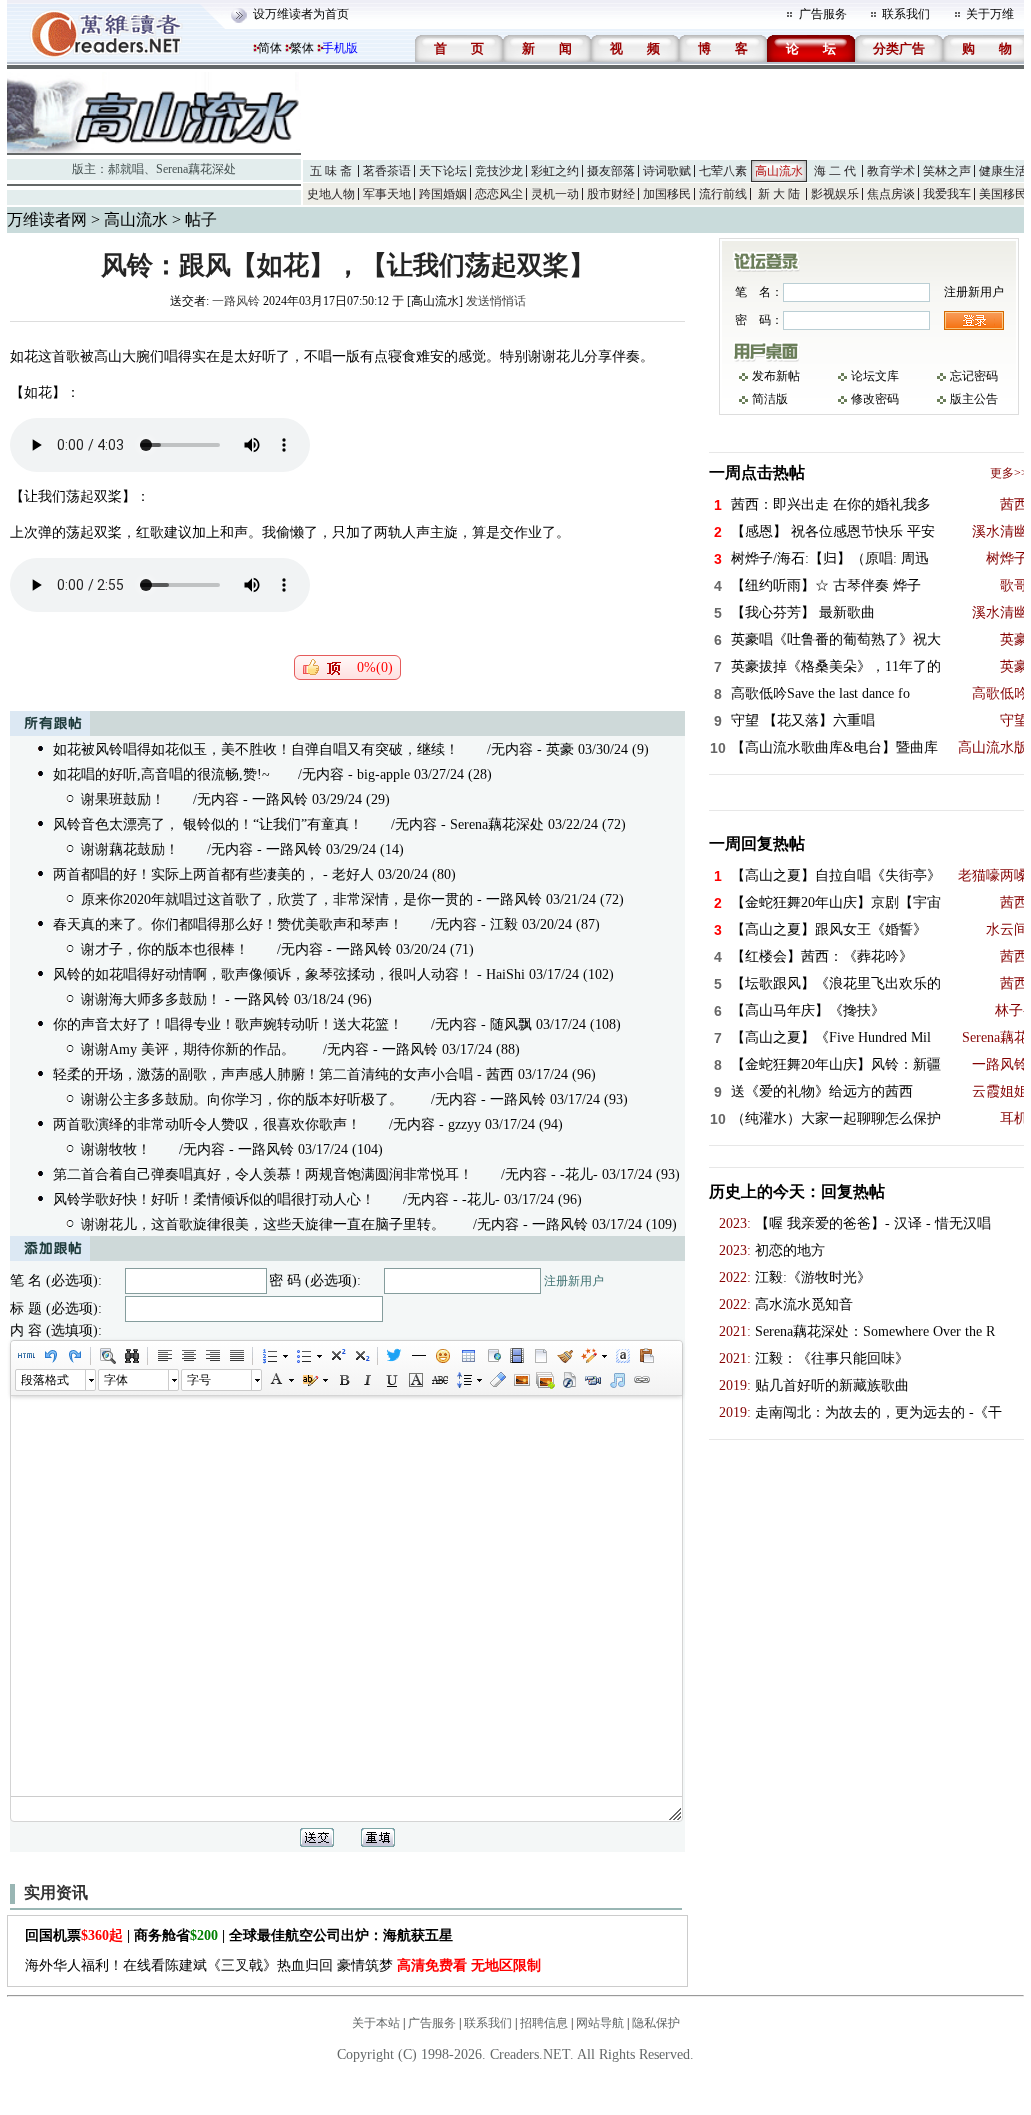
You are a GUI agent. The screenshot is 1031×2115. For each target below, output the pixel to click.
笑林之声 (947, 171)
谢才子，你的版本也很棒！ (165, 949)
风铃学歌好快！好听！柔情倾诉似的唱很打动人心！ (214, 1199)
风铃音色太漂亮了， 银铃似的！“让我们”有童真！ (208, 824)
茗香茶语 (387, 171)
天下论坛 (443, 171)
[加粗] (343, 1380)
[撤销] (50, 1356)
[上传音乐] (617, 1380)
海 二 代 (835, 171)
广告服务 (823, 14)
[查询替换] (131, 1356)
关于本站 (376, 2023)
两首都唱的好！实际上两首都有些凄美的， (186, 874)
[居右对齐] (212, 1356)
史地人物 (331, 194)
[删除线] (439, 1380)
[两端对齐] (236, 1356)
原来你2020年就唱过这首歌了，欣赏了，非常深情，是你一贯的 (277, 899)
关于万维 (990, 14)
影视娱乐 (835, 194)
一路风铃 (236, 301)
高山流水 (779, 171)
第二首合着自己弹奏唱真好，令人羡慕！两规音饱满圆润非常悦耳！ (263, 1174)
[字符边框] (415, 1380)
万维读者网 (47, 219)
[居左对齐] (164, 1356)
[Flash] (569, 1380)
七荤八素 (723, 171)
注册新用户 (574, 1281)
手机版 (340, 48)
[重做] (74, 1356)
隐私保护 (656, 2023)
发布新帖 (776, 376)
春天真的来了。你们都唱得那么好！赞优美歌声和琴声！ (228, 924)
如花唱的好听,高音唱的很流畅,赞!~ (161, 774)
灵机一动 (555, 194)
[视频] (516, 1356)
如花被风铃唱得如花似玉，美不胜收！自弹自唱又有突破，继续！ (256, 749)
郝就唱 (126, 169)
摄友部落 (611, 171)
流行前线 (723, 194)
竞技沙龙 (499, 171)
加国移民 (667, 194)
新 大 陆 (779, 194)
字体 (116, 1380)
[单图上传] (521, 1380)
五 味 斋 (331, 171)
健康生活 (1003, 171)
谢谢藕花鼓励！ (130, 849)
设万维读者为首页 (301, 14)
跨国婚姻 (443, 194)
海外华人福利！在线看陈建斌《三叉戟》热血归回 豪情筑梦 (283, 1965)
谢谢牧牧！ (116, 1149)
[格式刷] (564, 1356)
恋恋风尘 (499, 194)
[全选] (622, 1356)
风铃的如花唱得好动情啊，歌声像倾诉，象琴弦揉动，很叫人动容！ (263, 974)
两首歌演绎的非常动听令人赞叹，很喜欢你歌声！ (207, 1124)
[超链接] (641, 1380)
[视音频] (593, 1380)
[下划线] (391, 1380)
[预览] (107, 1356)
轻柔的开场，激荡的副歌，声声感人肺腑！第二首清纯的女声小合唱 (263, 1074)
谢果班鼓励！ (123, 799)
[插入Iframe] (492, 1356)
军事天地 (387, 194)
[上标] (337, 1356)
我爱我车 (947, 194)
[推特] (394, 1356)
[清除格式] (497, 1380)
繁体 (302, 48)
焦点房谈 (891, 194)
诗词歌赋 (667, 171)
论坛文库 (875, 376)
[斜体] (367, 1380)
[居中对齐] (188, 1356)
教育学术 (891, 171)
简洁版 (770, 399)
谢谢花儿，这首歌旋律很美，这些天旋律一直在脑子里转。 (263, 1224)
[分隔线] (418, 1356)
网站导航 (600, 2023)
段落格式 (45, 1380)
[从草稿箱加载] (646, 1356)
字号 (199, 1380)
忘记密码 (974, 376)
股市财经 (611, 194)
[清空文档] (540, 1356)
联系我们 (906, 14)
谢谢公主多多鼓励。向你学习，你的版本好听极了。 (242, 1099)
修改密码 (875, 399)
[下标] (361, 1356)
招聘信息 (544, 2023)
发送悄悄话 (496, 301)
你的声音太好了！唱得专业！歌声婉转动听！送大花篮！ (228, 1024)
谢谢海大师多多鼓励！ (151, 999)
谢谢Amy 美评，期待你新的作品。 (188, 1049)
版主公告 (974, 399)
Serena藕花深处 (196, 169)
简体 (270, 48)
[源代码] (26, 1356)
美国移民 (1003, 194)
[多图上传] (545, 1380)
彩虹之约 (555, 171)
